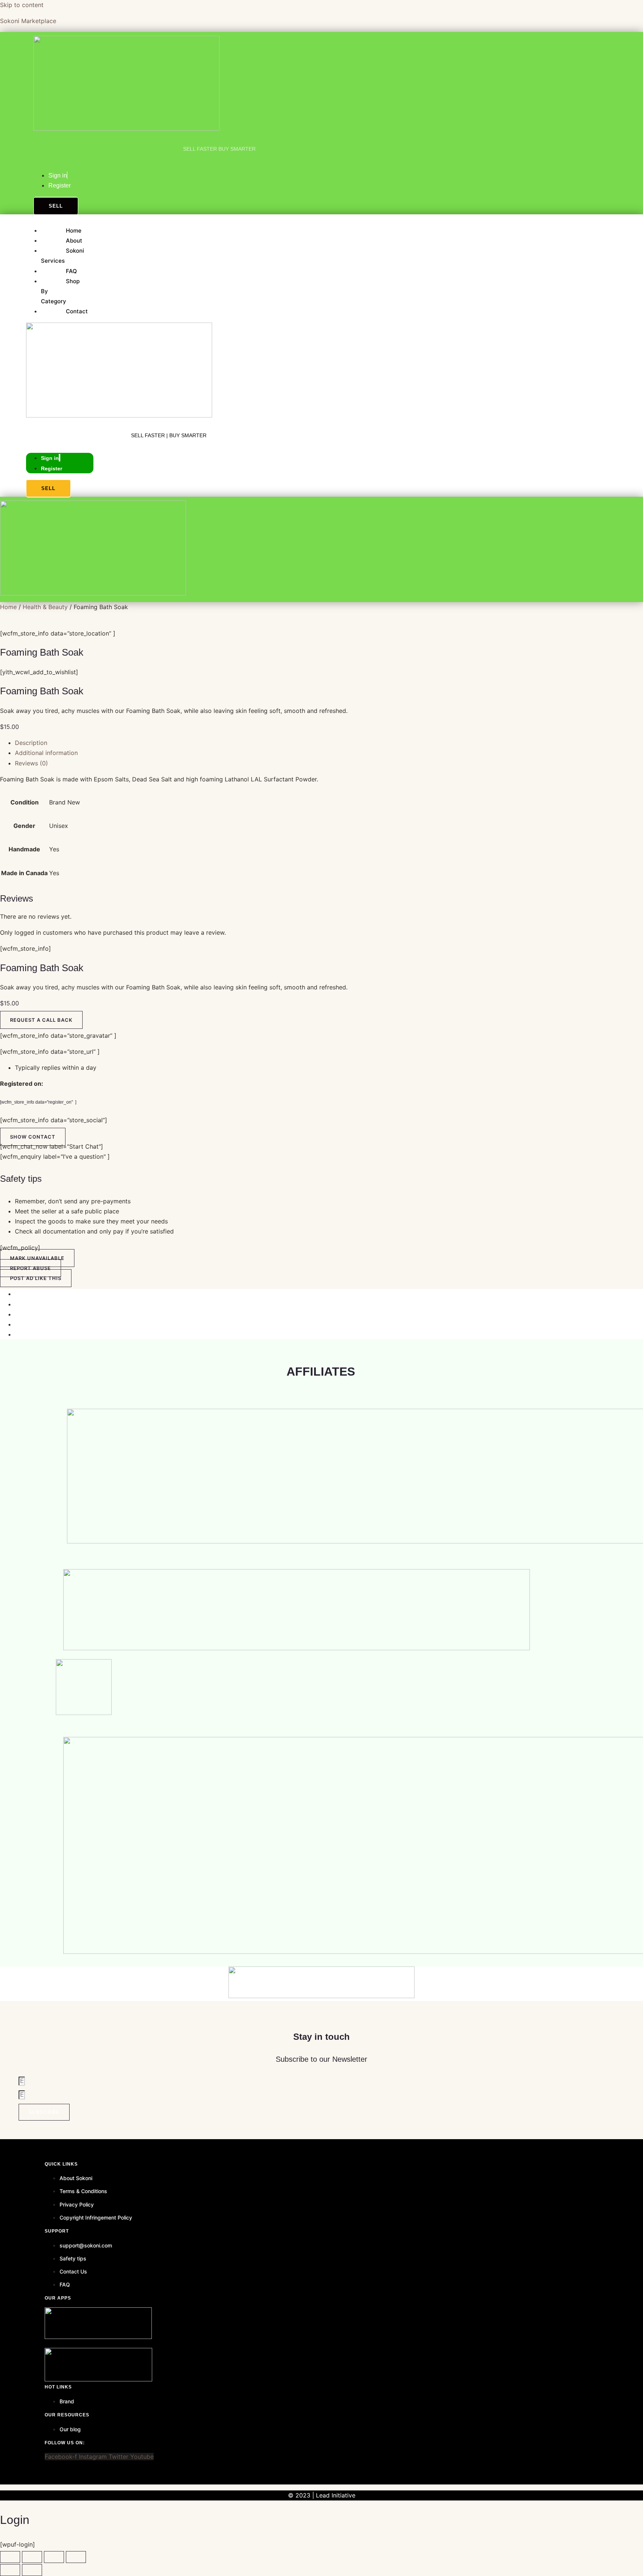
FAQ (71, 271)
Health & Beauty (45, 607)
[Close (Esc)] (76, 2557)
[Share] (54, 2557)
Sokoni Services (63, 256)
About (74, 241)
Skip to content (22, 5)
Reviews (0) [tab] (31, 763)
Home (74, 231)
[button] (33, 1137)
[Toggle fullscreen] (32, 2557)
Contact (77, 311)
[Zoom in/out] (10, 2557)
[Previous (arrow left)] (10, 2570)
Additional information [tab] (46, 753)
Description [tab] (31, 743)
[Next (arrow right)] (32, 2570)
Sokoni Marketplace (28, 21)
